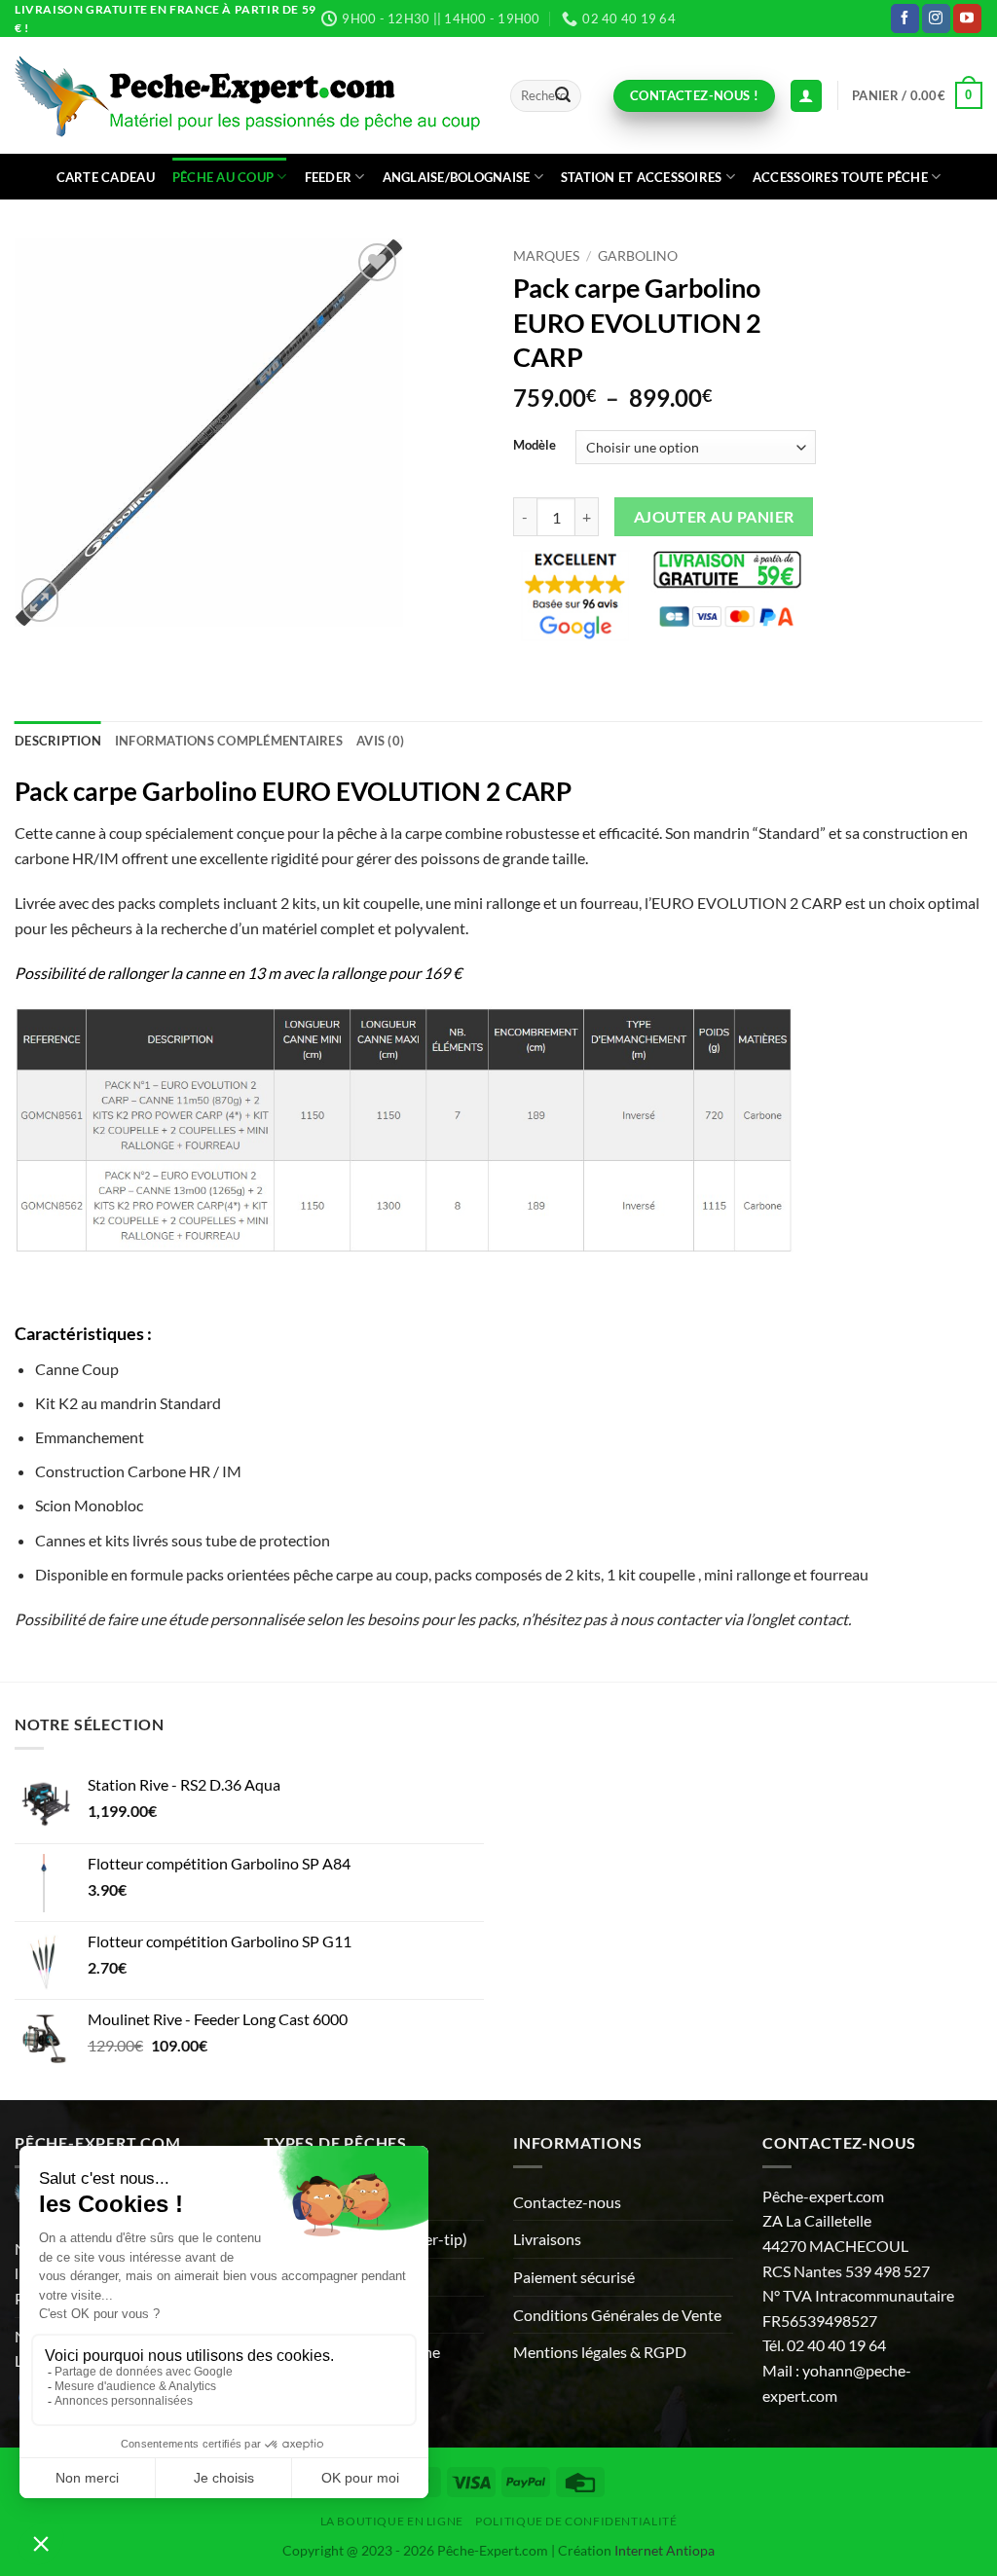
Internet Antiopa (665, 2550)
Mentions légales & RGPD (600, 2352)
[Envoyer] (563, 96)
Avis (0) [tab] (380, 741)
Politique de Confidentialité (576, 2521)
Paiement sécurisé (574, 2277)
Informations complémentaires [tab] (229, 741)
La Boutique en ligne (392, 2521)
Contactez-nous (567, 2202)
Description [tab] (58, 741)
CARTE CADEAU (106, 177)
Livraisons (547, 2239)
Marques (546, 256)
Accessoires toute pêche (840, 177)
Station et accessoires (642, 177)
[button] (917, 95)
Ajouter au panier (714, 517)
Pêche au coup (223, 177)
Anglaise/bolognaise (457, 177)
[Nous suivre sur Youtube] (967, 18)
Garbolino (638, 256)
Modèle (535, 446)
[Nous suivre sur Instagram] (936, 18)
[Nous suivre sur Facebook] (905, 18)
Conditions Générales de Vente (617, 2315)
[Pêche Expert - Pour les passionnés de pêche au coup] (248, 96)
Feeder (329, 177)
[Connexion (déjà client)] (806, 96)
